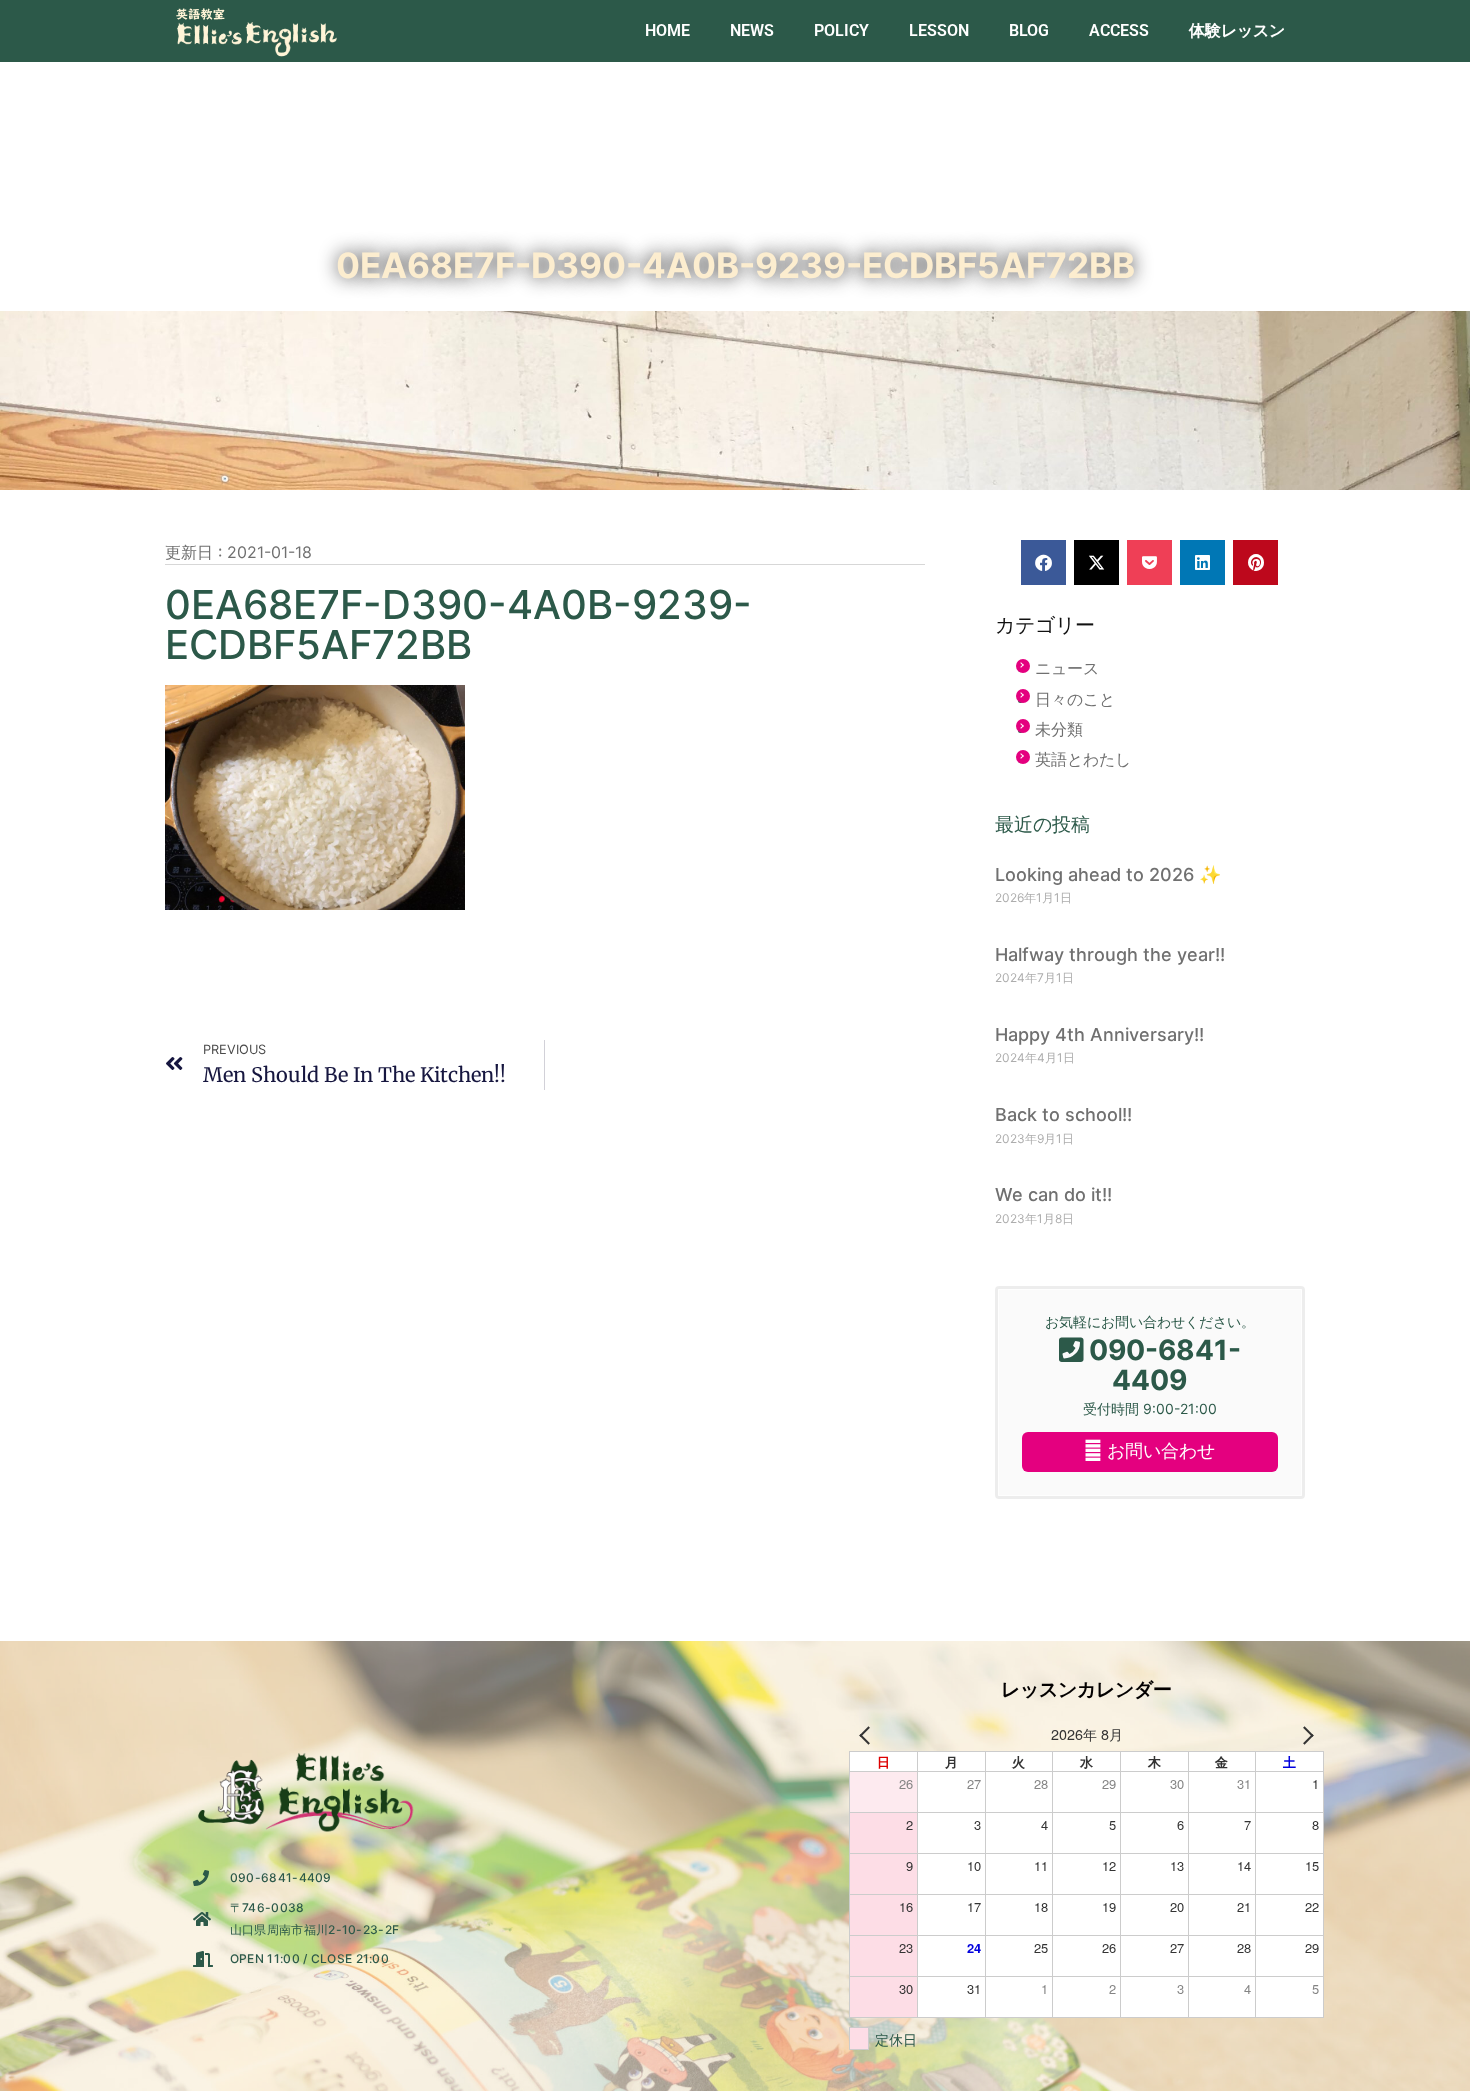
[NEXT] (1305, 1735)
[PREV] (868, 1735)
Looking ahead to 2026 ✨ (1108, 874)
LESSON (939, 30)
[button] (1043, 562)
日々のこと (1075, 699)
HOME (667, 30)
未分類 (1059, 729)
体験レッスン (1237, 30)
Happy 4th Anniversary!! (1099, 1034)
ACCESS (1119, 30)
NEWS (752, 30)
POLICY (841, 30)
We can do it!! (1053, 1194)
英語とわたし (1083, 759)
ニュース (1067, 668)
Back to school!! (1063, 1114)
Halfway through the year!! (1110, 954)
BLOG (1029, 30)
